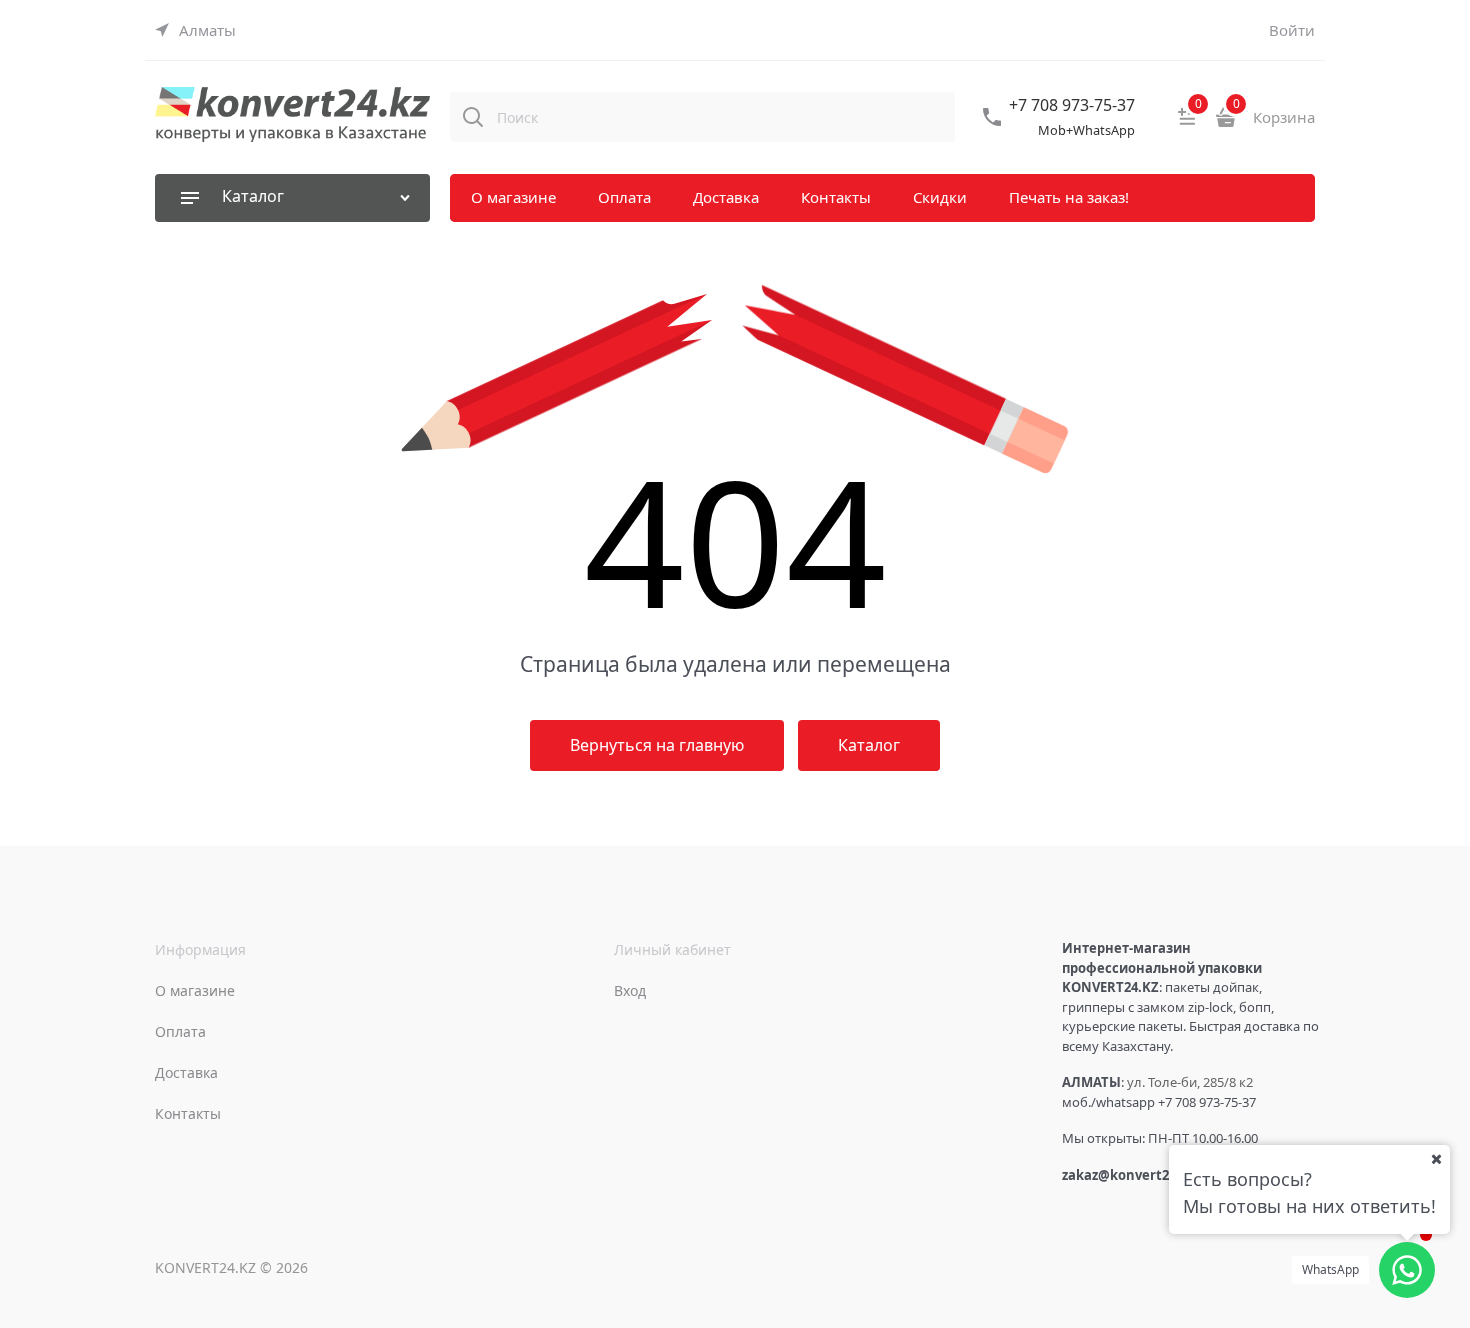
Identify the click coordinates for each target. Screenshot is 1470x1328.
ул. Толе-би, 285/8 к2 (1190, 1082)
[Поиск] (473, 117)
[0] (1187, 124)
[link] (195, 30)
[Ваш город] (1436, 1159)
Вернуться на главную (657, 745)
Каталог (869, 745)
